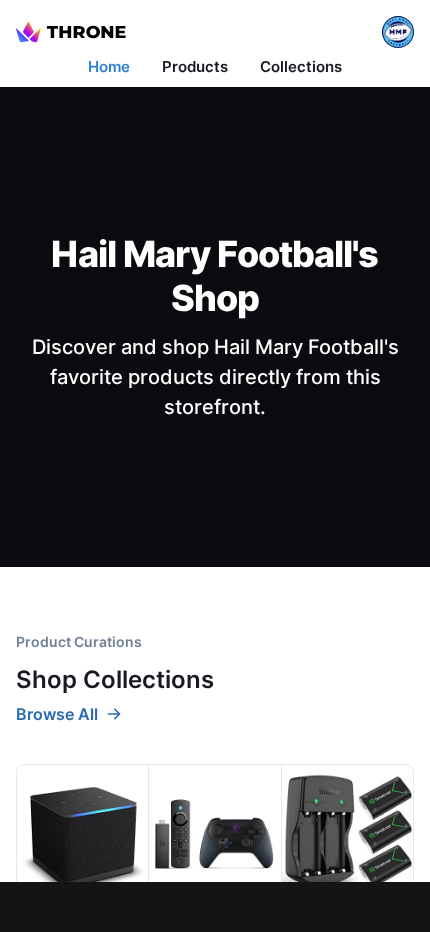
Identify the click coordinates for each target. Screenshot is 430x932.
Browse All (57, 714)
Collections (301, 66)
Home (109, 66)
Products (195, 66)
